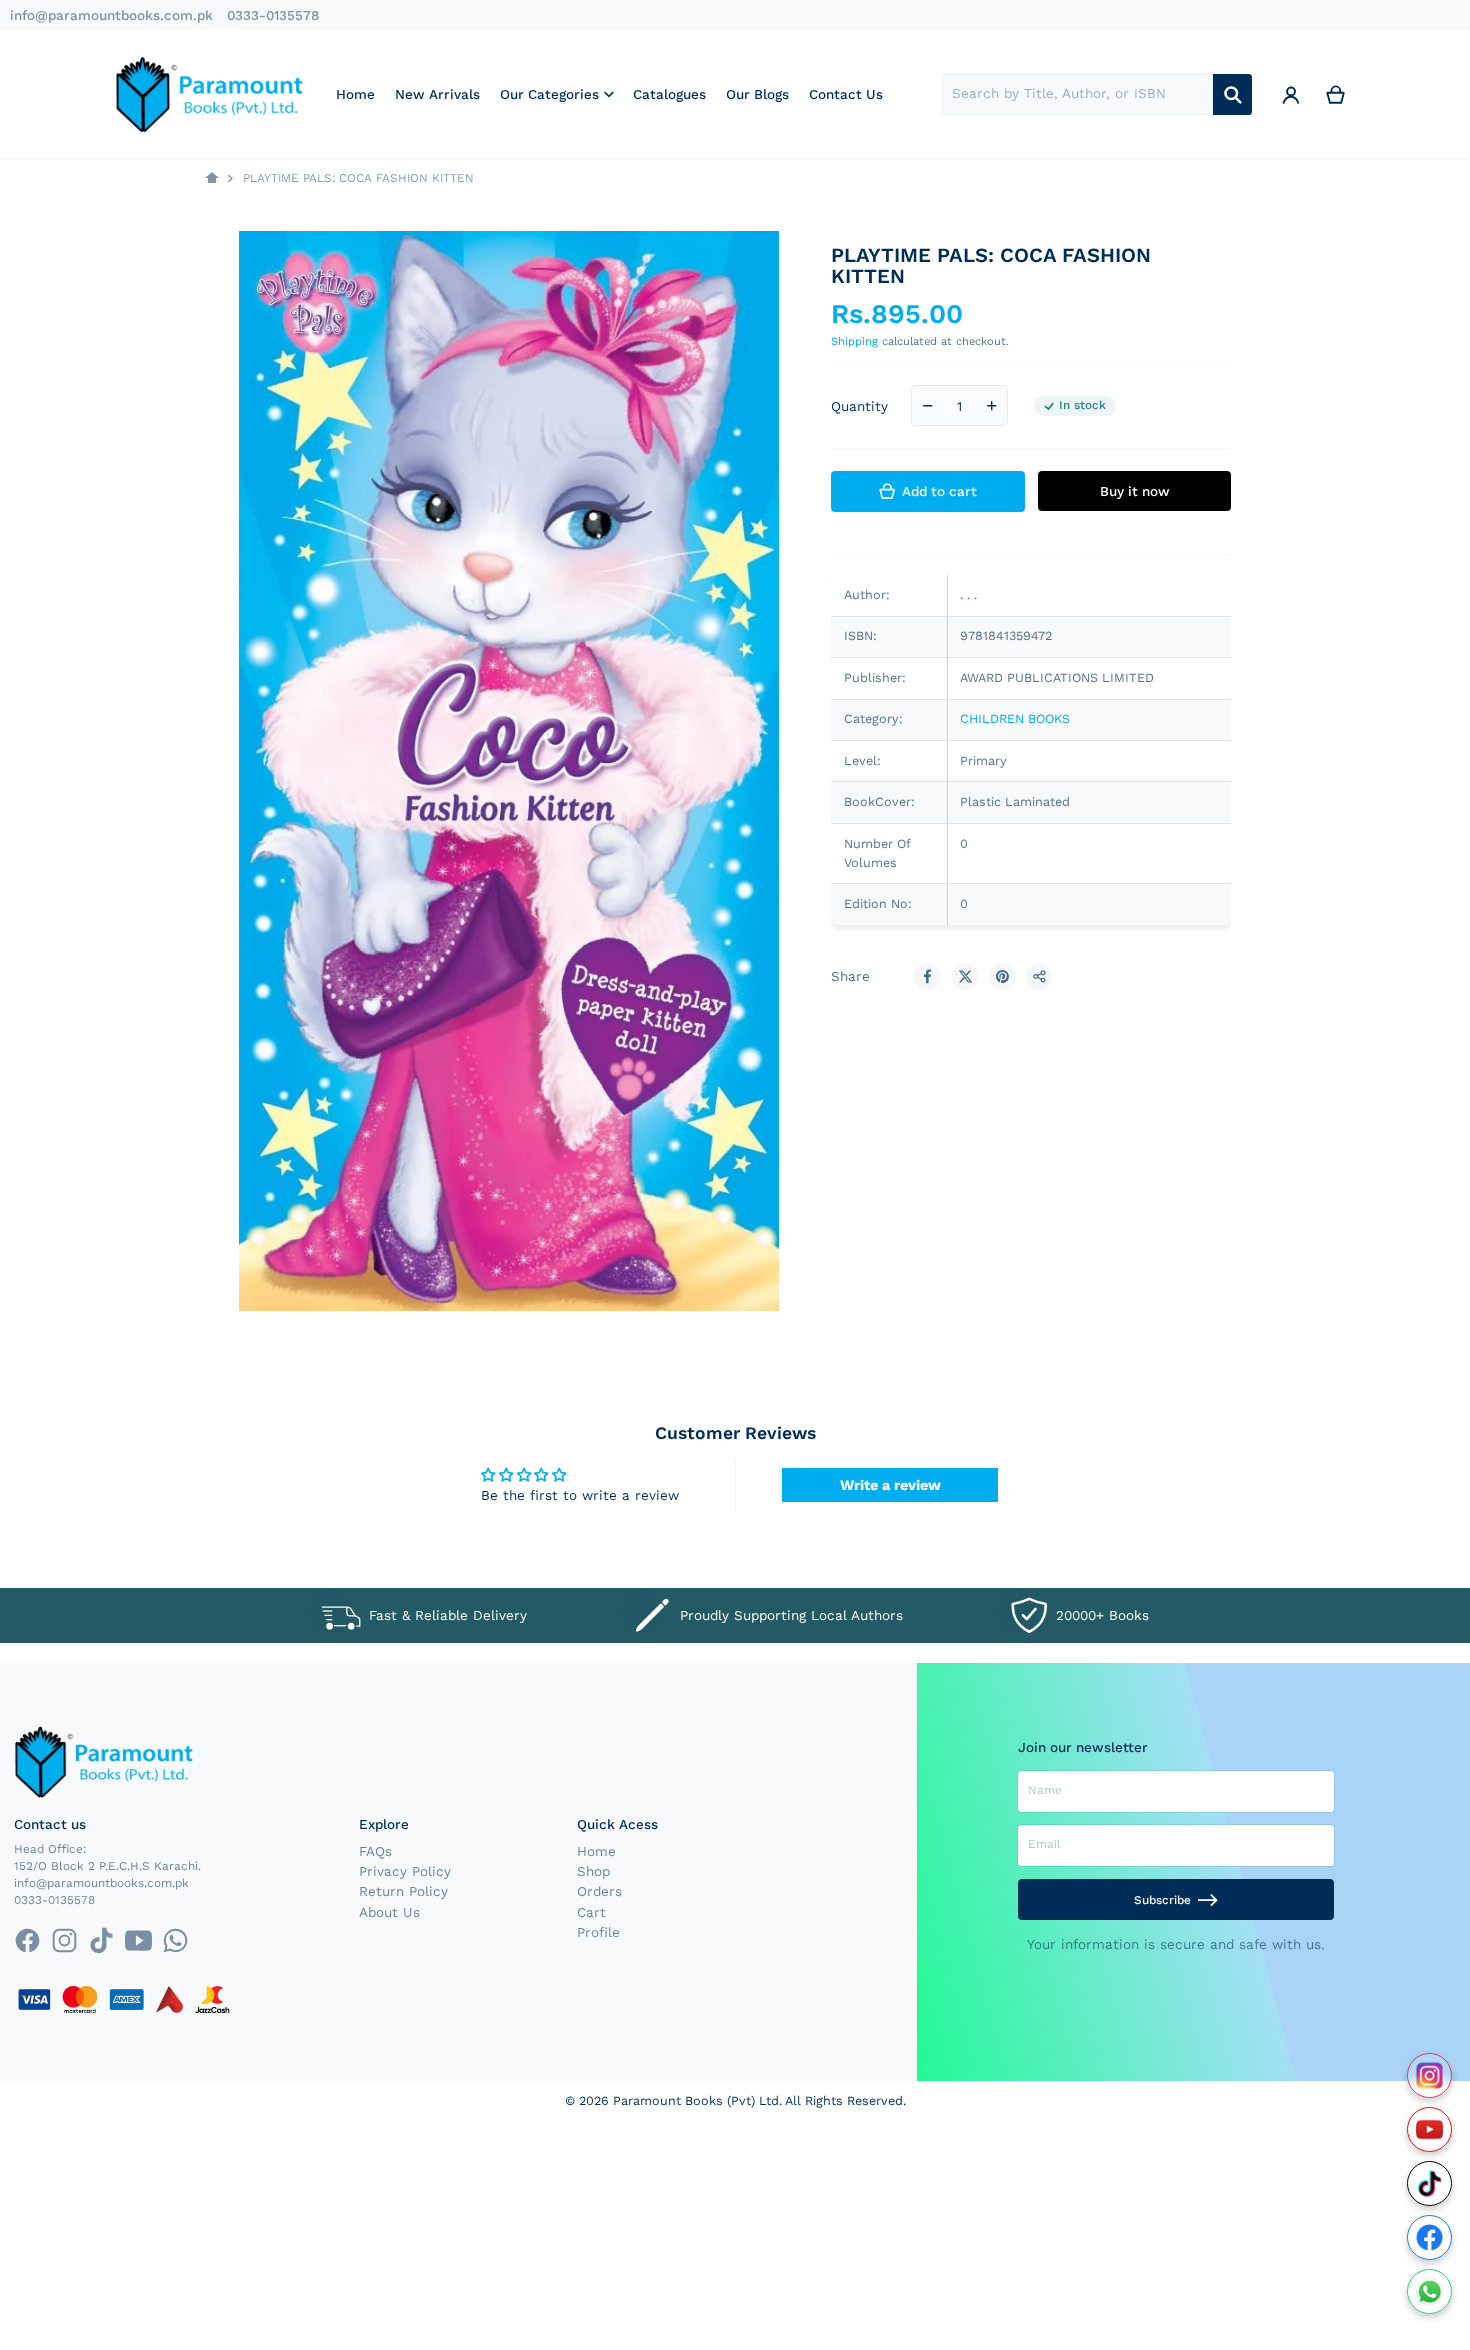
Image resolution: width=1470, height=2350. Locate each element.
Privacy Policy (405, 1871)
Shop (593, 1871)
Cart (591, 1912)
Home (596, 1851)
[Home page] (212, 179)
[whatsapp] (175, 1940)
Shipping (854, 341)
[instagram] (64, 1940)
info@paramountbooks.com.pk (111, 15)
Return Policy (403, 1891)
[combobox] (1077, 94)
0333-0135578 (273, 15)
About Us (389, 1912)
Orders (599, 1891)
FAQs (375, 1851)
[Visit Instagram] (1429, 2075)
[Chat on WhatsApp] (1429, 2291)
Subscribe (1162, 1900)
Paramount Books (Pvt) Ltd (696, 2100)
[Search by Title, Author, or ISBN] (1232, 94)
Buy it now (1135, 491)
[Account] (1291, 94)
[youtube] (138, 1940)
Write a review (890, 1485)
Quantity (859, 406)
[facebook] (26, 1940)
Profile (598, 1932)
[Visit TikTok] (1429, 2183)
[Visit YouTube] (1429, 2129)
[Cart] (1336, 94)
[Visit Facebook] (1429, 2237)
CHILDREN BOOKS (1015, 718)
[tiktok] (101, 1940)
